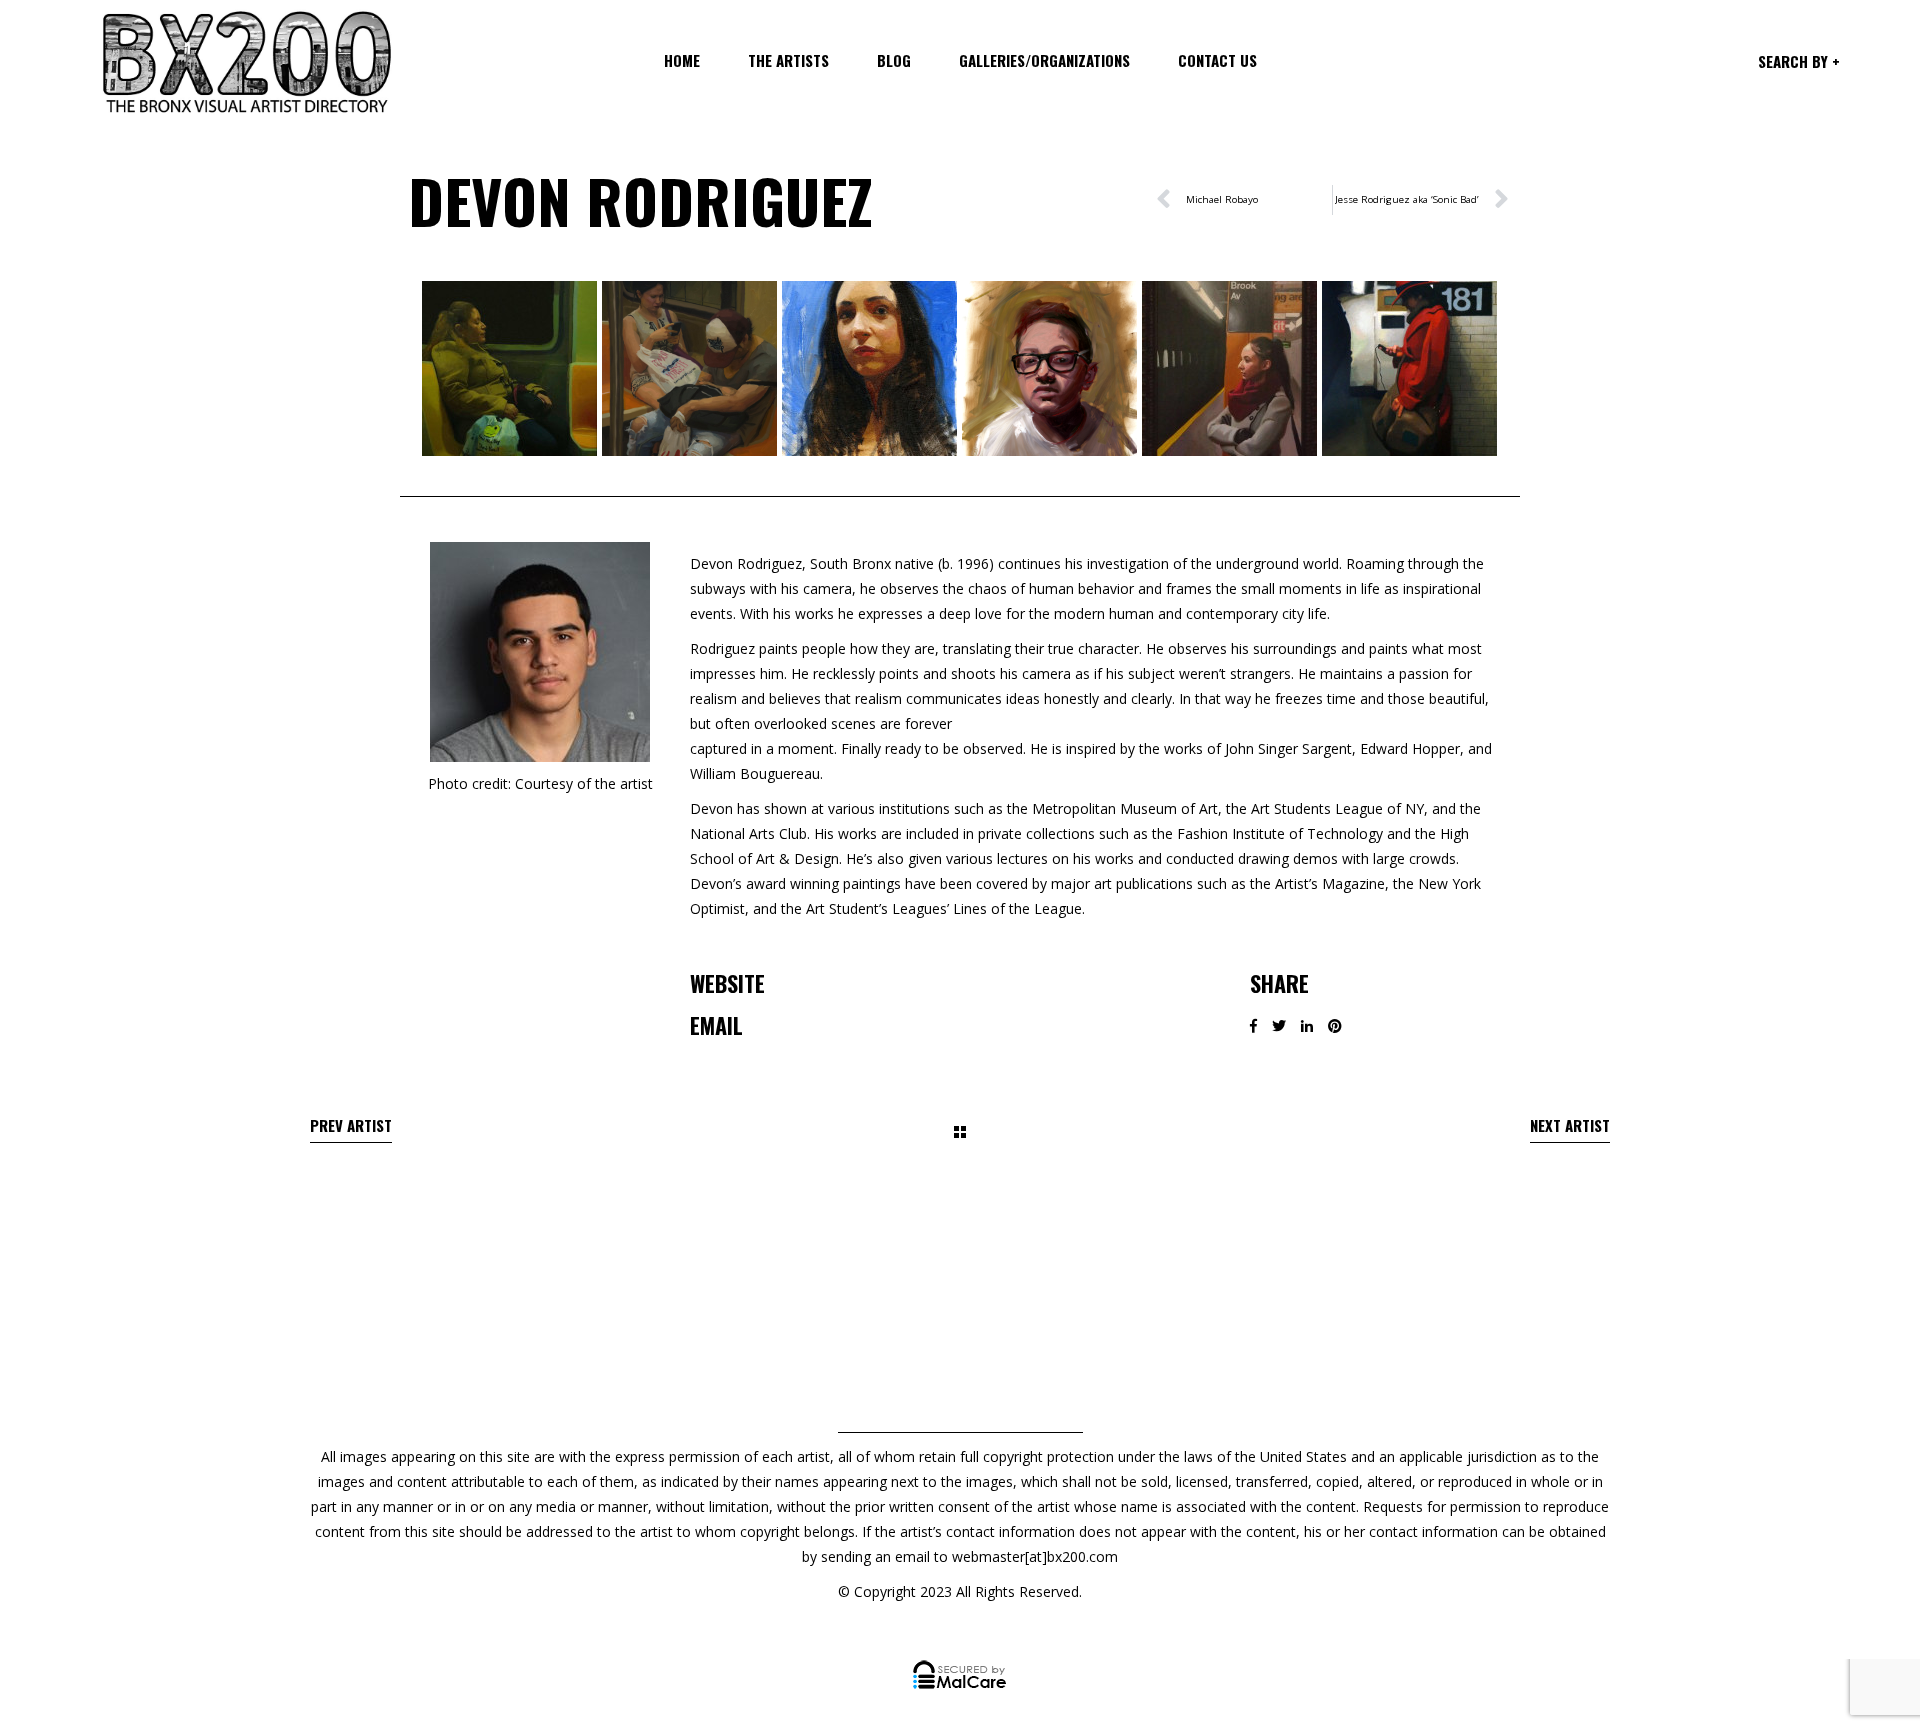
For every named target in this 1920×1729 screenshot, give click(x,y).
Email (716, 1025)
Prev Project (351, 1129)
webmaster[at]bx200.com (1035, 1556)
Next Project (1570, 1129)
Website (727, 983)
